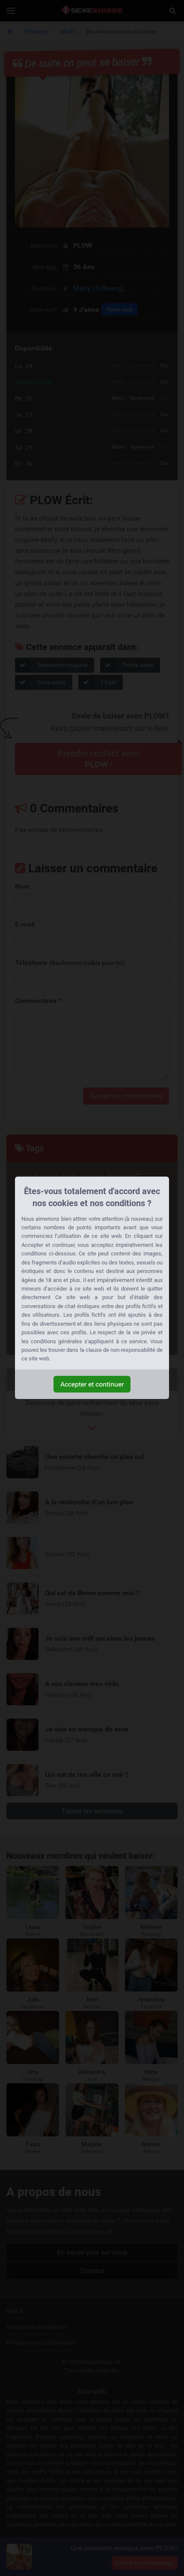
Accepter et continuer (92, 1384)
